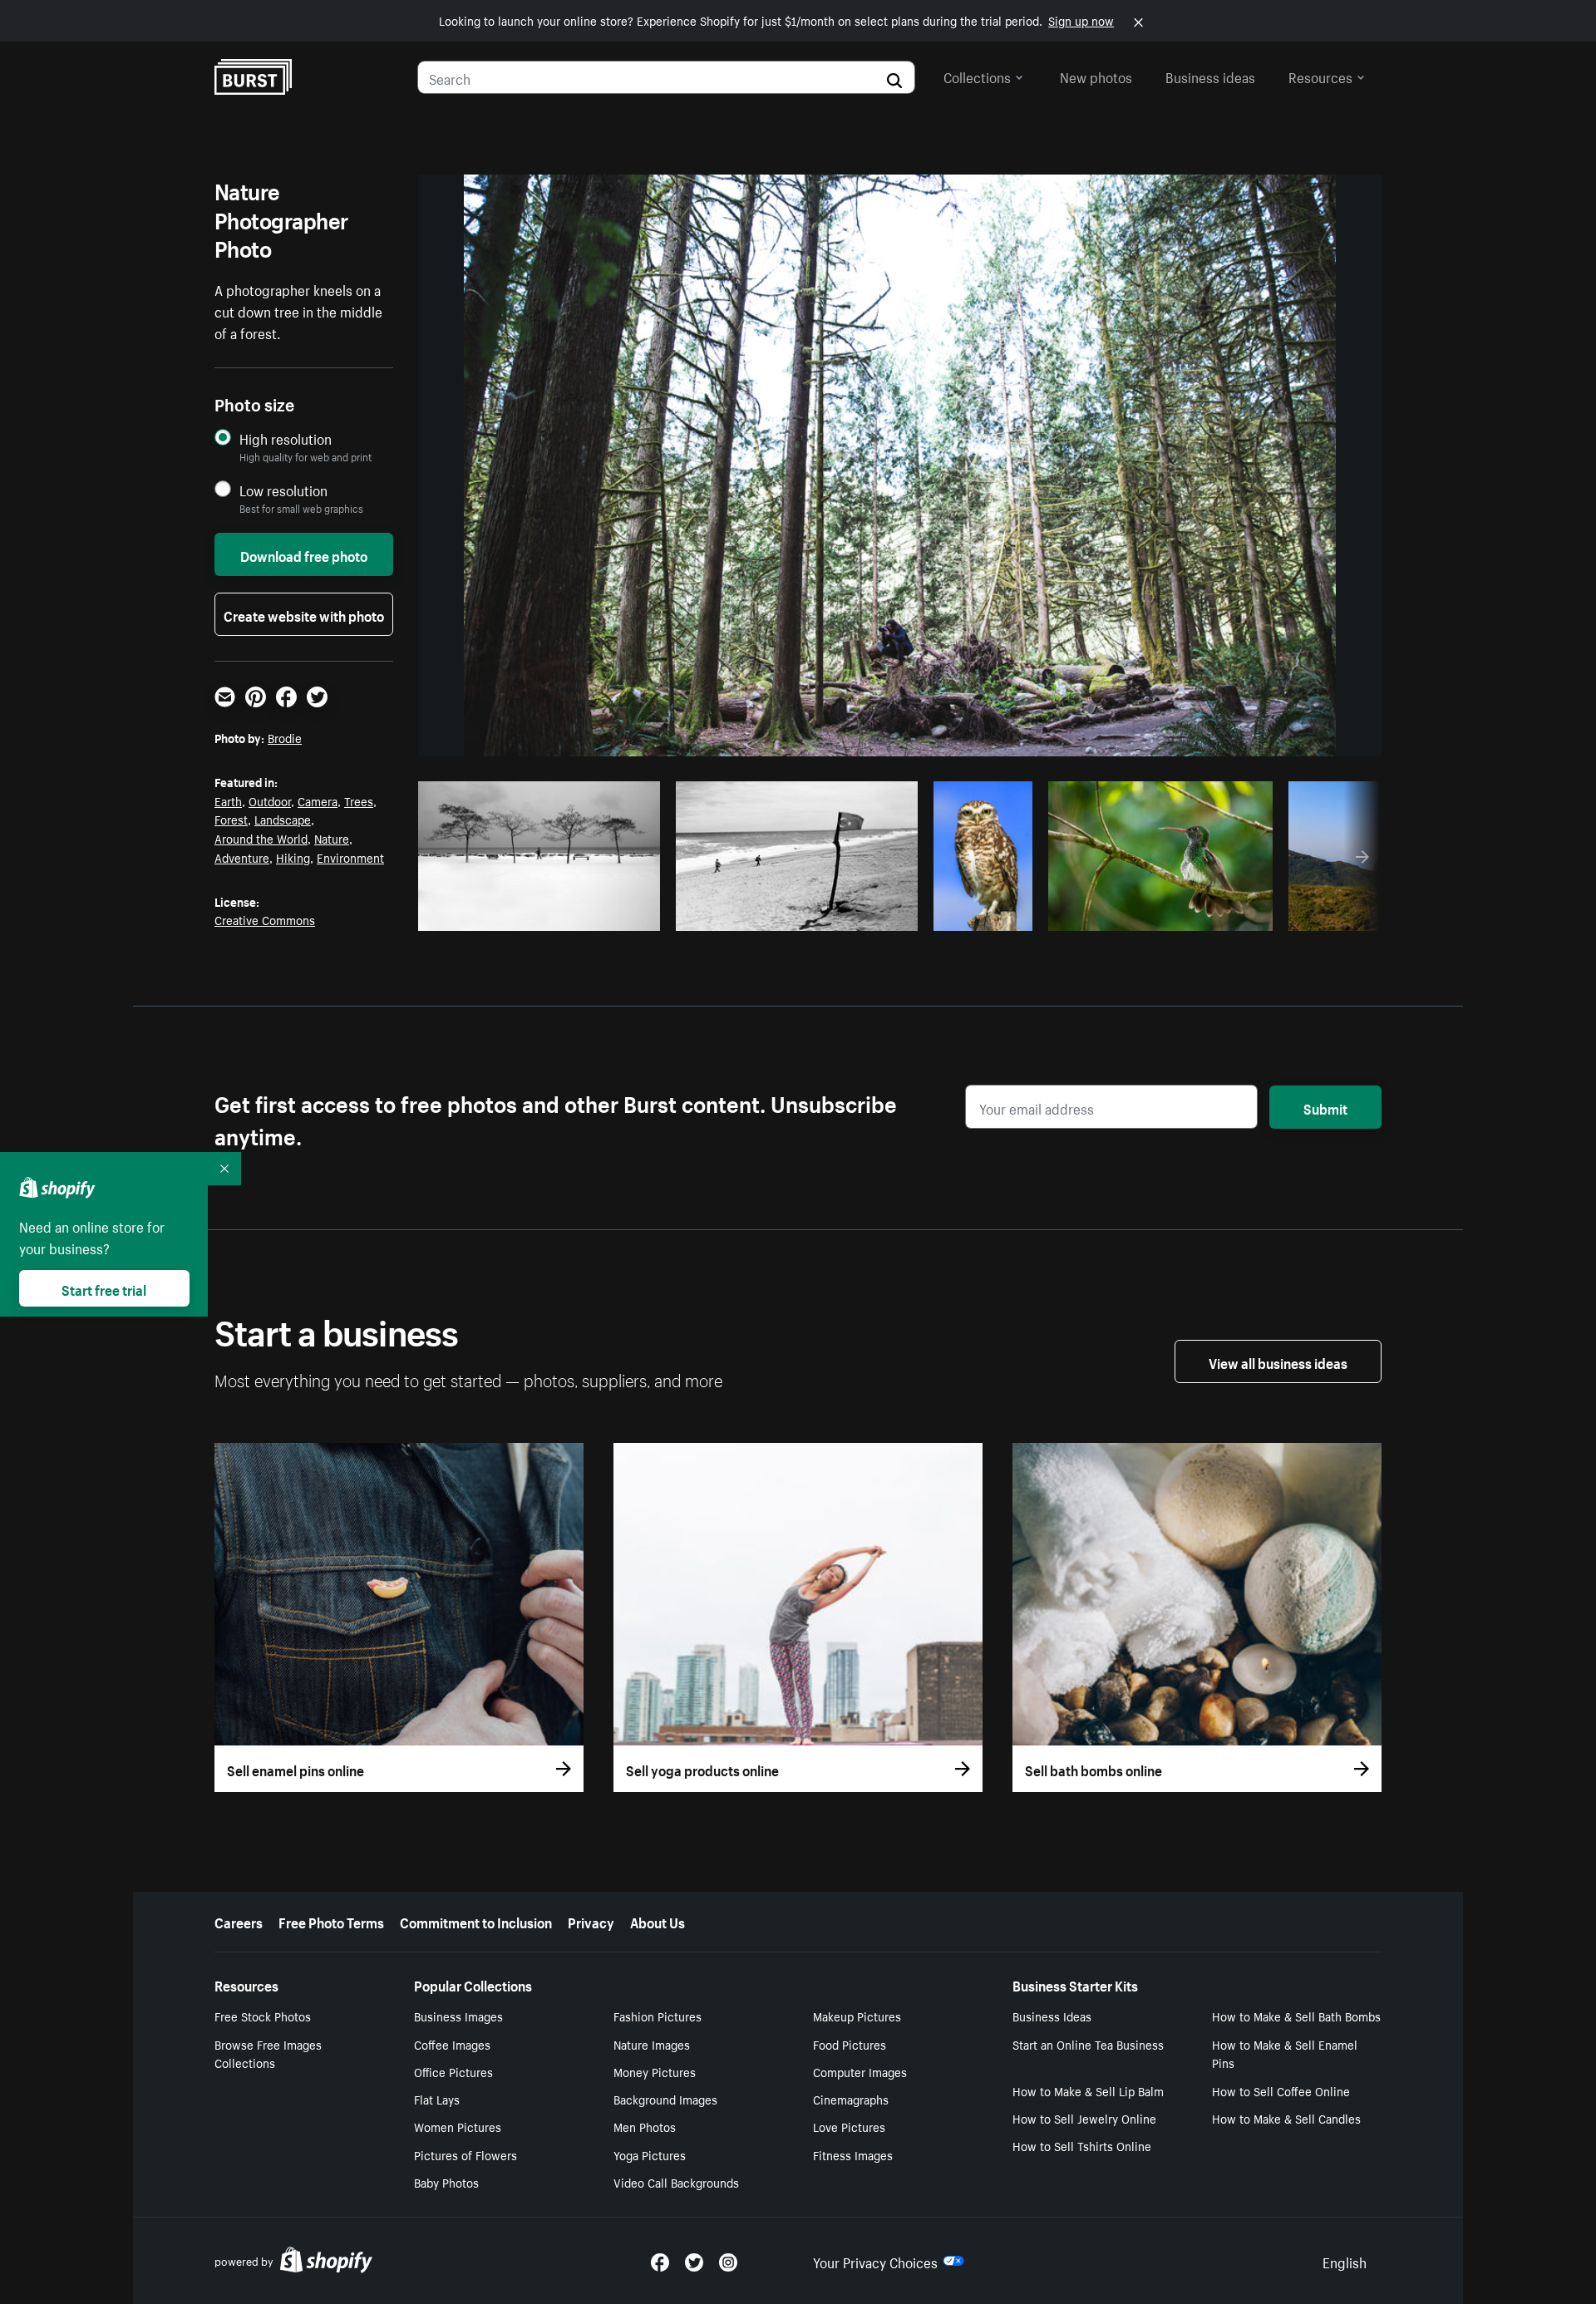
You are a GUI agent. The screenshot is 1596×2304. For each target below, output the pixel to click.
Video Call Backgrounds (676, 2182)
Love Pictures (849, 2126)
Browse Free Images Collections (268, 2053)
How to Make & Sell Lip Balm (1088, 2090)
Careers (239, 1921)
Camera (318, 800)
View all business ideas (1278, 1361)
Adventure (242, 857)
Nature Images (652, 2044)
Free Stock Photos (263, 2016)
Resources (1320, 76)
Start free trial (104, 1288)
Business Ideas (1052, 2016)
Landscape (283, 819)
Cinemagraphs (851, 2099)
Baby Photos (446, 2182)
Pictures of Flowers (465, 2154)
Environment (350, 857)
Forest (231, 819)
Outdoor (270, 800)
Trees (359, 800)
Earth (228, 800)
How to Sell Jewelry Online (1084, 2118)
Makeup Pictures (857, 2016)
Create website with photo (304, 614)
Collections (977, 76)
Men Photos (645, 2126)
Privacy (591, 1921)
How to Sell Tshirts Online (1082, 2145)
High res (544, 913)
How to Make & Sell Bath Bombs (1296, 2016)
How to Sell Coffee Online (1281, 2090)
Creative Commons (265, 919)
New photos (1096, 76)
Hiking (293, 857)
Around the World (261, 838)
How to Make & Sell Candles (1286, 2118)
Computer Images (860, 2071)
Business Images (458, 2016)
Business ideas (1210, 76)
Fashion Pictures (658, 2016)
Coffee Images (452, 2044)
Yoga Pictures (650, 2154)
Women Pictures (458, 2126)
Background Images (665, 2099)
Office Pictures (453, 2071)
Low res (608, 913)
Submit (1325, 1107)
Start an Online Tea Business (1088, 2044)
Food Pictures (850, 2044)
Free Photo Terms (331, 1921)
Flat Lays (437, 2099)
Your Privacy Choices (875, 2261)
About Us (658, 1921)
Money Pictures (655, 2071)
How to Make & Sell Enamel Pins (1285, 2053)
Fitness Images (853, 2154)
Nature (332, 838)
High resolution (286, 438)
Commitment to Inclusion (476, 1921)
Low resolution (283, 490)
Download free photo (304, 554)
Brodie (285, 737)
